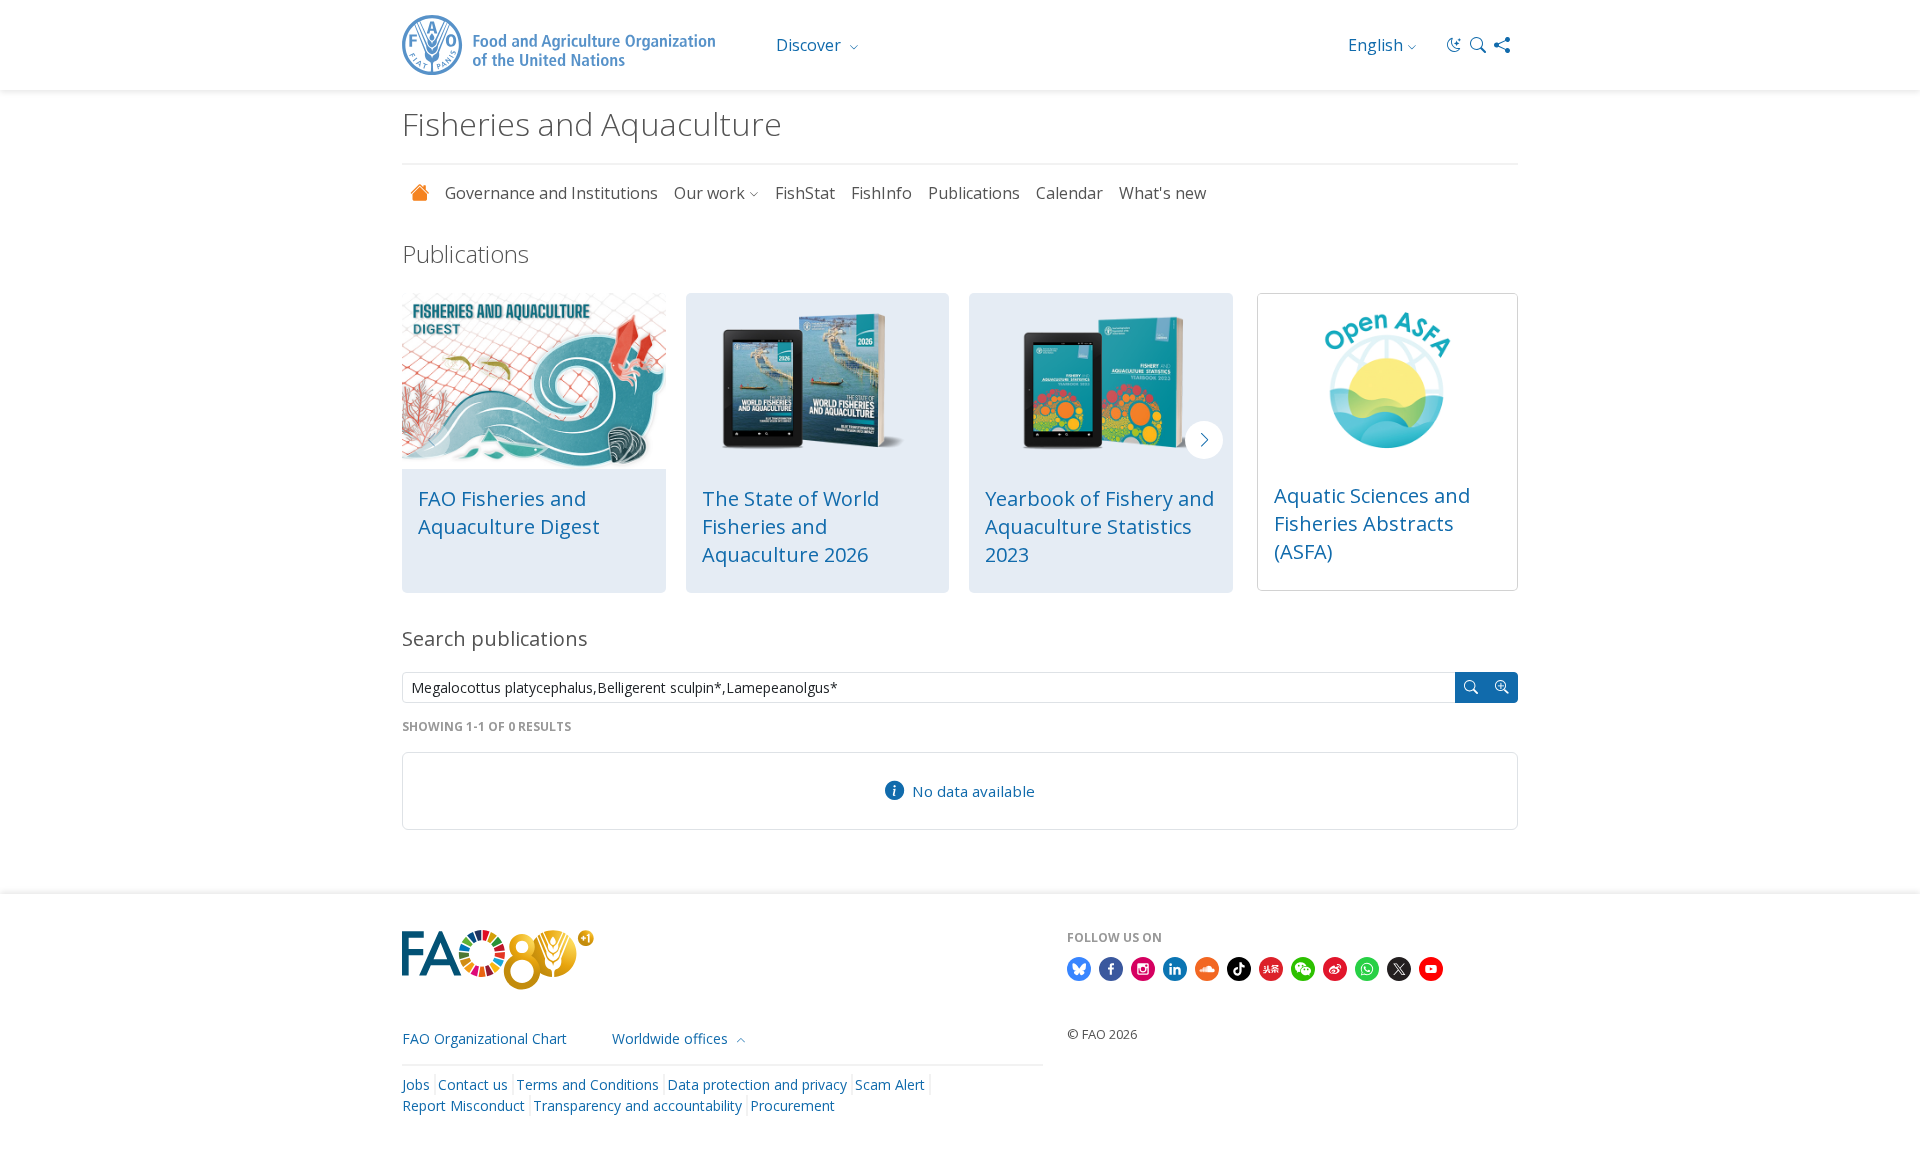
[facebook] (1111, 967)
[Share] (1502, 45)
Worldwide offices (672, 1038)
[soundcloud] (1207, 967)
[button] (1478, 45)
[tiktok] (1239, 967)
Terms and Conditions (587, 1084)
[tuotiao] (1271, 967)
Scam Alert (890, 1084)
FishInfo (881, 193)
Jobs (416, 1084)
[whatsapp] (1367, 967)
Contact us (473, 1084)
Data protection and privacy (757, 1084)
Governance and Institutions (551, 193)
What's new (1162, 193)
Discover (810, 45)
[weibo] (1335, 967)
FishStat (805, 193)
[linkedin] (1175, 967)
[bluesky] (1079, 967)
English (1375, 45)
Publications (974, 193)
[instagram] (1143, 967)
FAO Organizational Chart (484, 1038)
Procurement (792, 1105)
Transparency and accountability (637, 1105)
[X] (1399, 967)
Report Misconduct (463, 1105)
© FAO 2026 (1102, 1034)
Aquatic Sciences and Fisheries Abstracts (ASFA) (1372, 523)
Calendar (1069, 193)
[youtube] (1431, 967)
